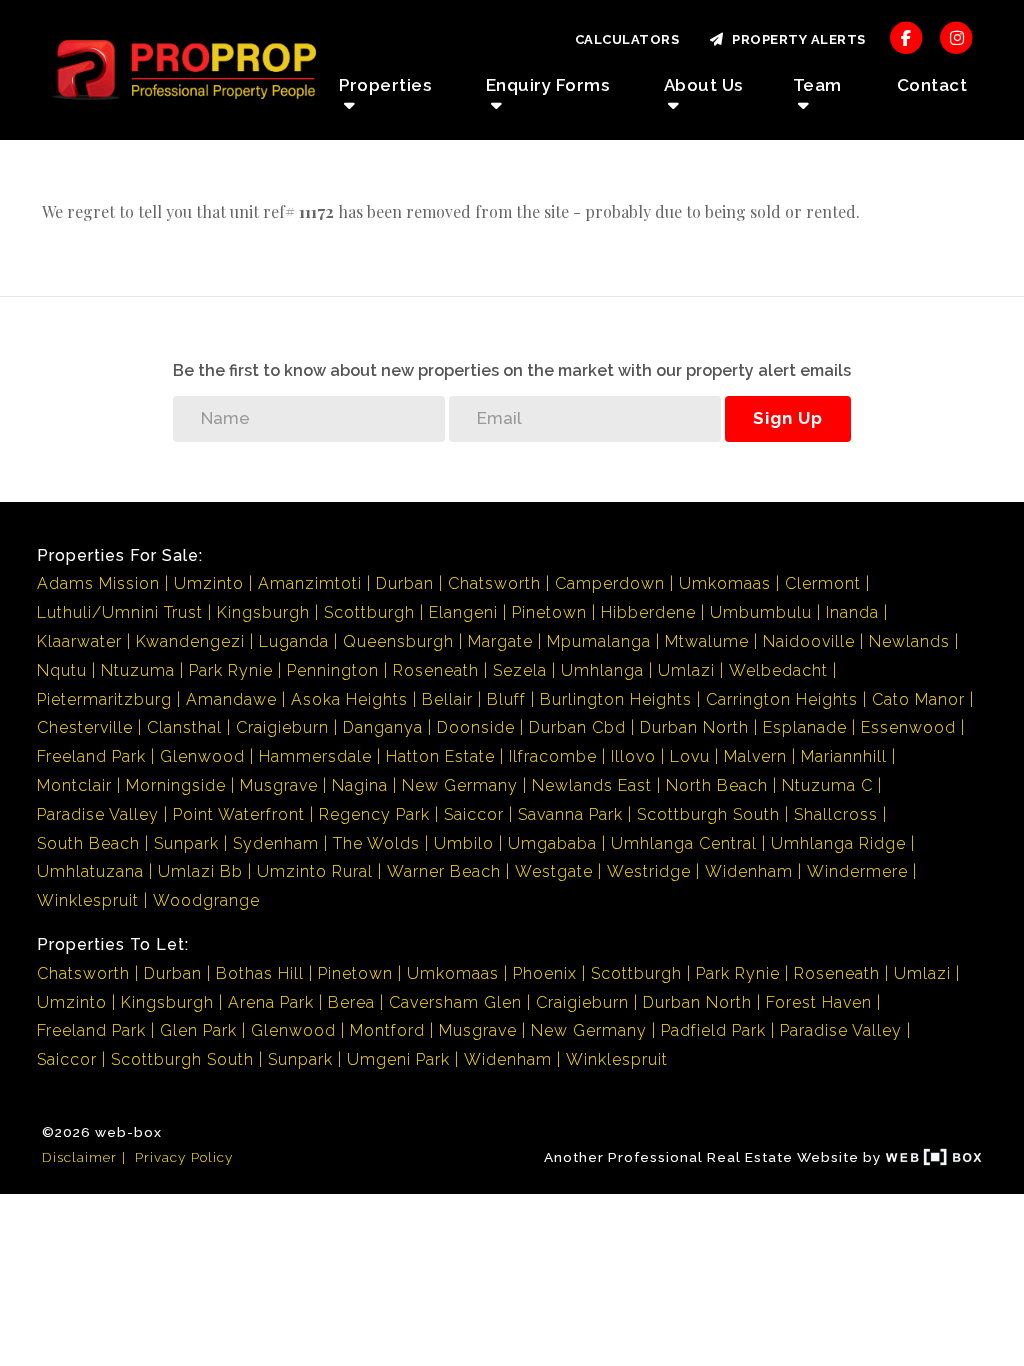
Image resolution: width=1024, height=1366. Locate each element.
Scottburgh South (708, 814)
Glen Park (198, 1030)
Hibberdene (648, 612)
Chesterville (85, 727)
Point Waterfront (239, 814)
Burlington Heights (616, 699)
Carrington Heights (782, 699)
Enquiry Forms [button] (548, 85)
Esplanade (805, 727)
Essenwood (908, 727)
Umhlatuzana (90, 871)
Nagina (360, 785)
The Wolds (376, 843)
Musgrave (279, 785)
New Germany (460, 785)
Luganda (294, 641)
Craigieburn (282, 727)
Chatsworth (494, 583)
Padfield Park (713, 1030)
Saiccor (474, 814)
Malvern (755, 756)
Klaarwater (79, 641)
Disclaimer (79, 1157)
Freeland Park (91, 756)
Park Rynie (231, 670)
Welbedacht (778, 670)
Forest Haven (819, 1002)
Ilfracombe (553, 756)
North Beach (717, 785)
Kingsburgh (263, 612)
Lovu (690, 756)
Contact (932, 85)
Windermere (857, 871)
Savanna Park (570, 814)
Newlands (909, 641)
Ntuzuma (138, 670)
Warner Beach (444, 871)
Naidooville (809, 641)
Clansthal (184, 727)
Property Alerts (795, 39)
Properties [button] (385, 85)
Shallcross (836, 814)
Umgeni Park (398, 1059)
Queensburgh (398, 641)
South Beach (88, 843)
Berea (351, 1002)
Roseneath (436, 670)
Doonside (476, 727)
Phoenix (545, 973)
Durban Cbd (577, 727)
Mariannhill (844, 756)
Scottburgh (369, 612)
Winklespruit (88, 900)
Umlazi (686, 670)
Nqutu (62, 670)
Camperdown (610, 583)
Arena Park (271, 1002)
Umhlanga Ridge (838, 843)
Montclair (74, 785)
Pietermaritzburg (104, 699)
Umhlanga (602, 670)
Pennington (333, 670)
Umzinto (209, 583)
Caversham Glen (455, 1002)
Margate (500, 641)
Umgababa (552, 843)
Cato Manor (918, 699)
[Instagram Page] (956, 37)
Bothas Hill (260, 973)
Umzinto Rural (315, 871)
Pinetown (549, 612)
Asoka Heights (349, 699)
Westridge (649, 871)
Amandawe (231, 699)
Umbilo (464, 843)
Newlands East (592, 785)
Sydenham (276, 843)
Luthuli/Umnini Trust (120, 612)
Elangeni (463, 612)
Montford (387, 1030)
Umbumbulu (761, 612)
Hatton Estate (440, 756)
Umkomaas (725, 583)
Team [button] (817, 85)
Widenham (749, 871)
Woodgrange (206, 900)
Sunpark (186, 843)
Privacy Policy (184, 1157)
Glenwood (202, 756)
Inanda (852, 612)
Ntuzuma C (827, 785)
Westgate (554, 871)
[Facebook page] (906, 37)
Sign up (788, 418)
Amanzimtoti (310, 583)
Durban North (694, 727)
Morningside (176, 785)
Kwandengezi (190, 641)
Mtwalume (707, 641)
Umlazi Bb (200, 871)
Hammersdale (315, 756)
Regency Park (374, 814)
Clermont (823, 583)
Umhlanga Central (684, 843)
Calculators (627, 39)
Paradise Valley (98, 814)
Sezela (520, 670)
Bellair (447, 699)
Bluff (506, 699)
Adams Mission (98, 583)
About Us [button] (703, 85)
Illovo (633, 756)
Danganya (383, 727)
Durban (405, 583)
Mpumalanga (599, 641)
